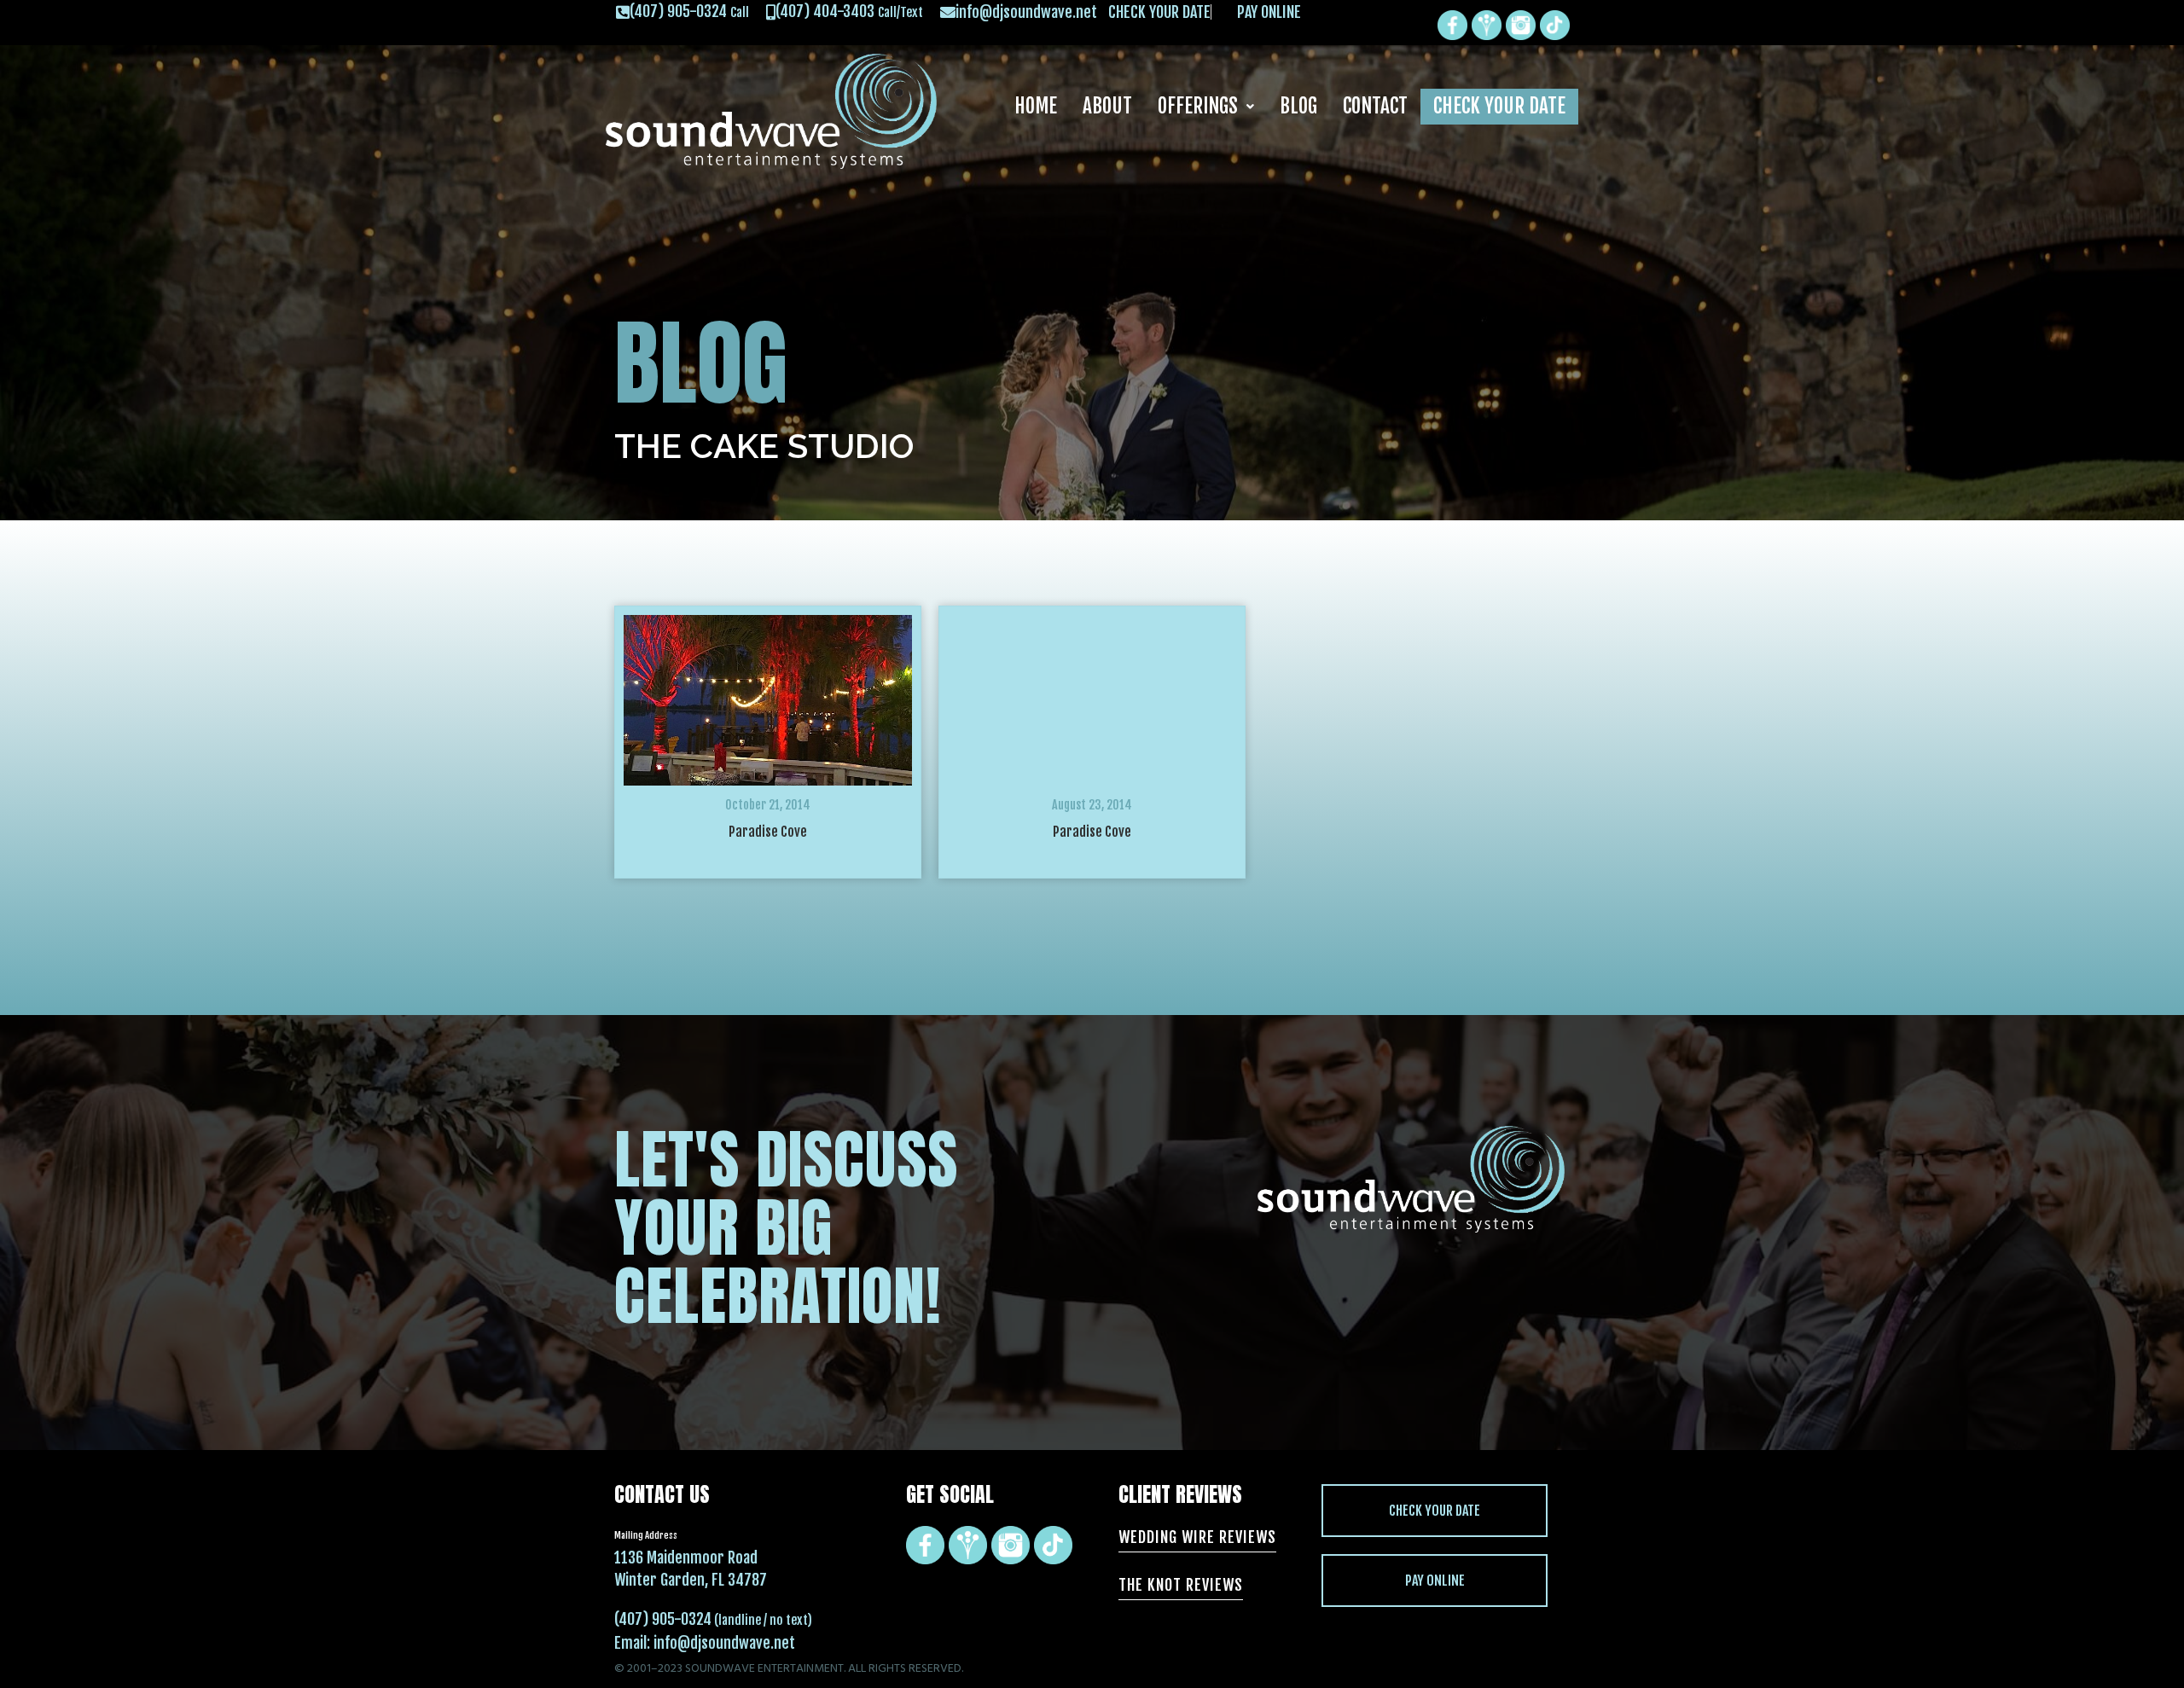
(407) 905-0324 (663, 1619)
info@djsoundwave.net (724, 1643)
